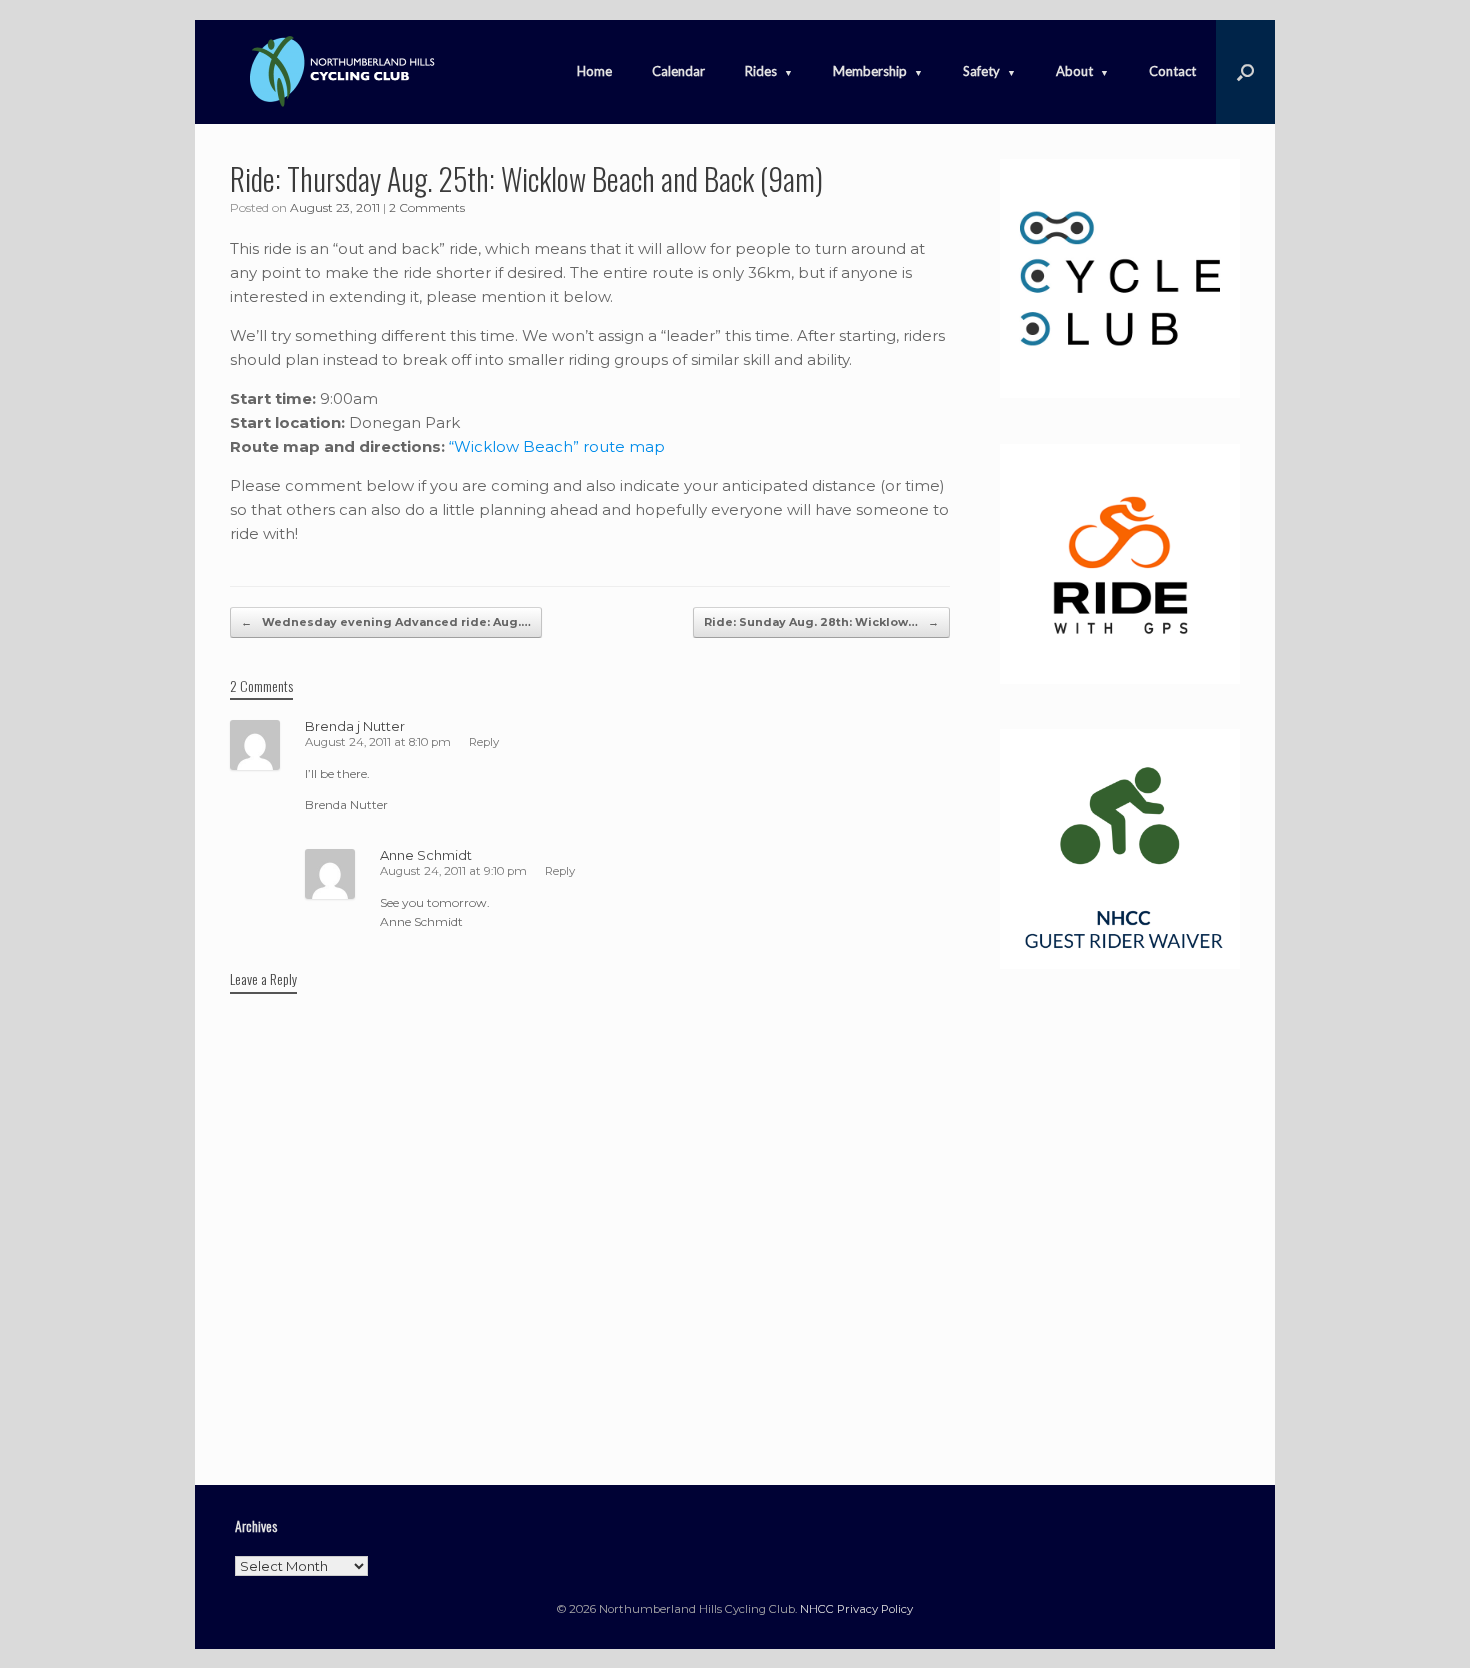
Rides (761, 71)
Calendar (678, 71)
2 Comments (427, 207)
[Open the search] (1245, 72)
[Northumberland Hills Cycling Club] (340, 72)
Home (594, 71)
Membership (870, 71)
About (1074, 71)
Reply (484, 742)
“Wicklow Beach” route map (557, 446)
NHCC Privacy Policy (856, 1609)
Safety (981, 71)
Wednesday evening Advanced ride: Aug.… (386, 622)
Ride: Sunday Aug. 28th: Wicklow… (821, 622)
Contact (1172, 71)
